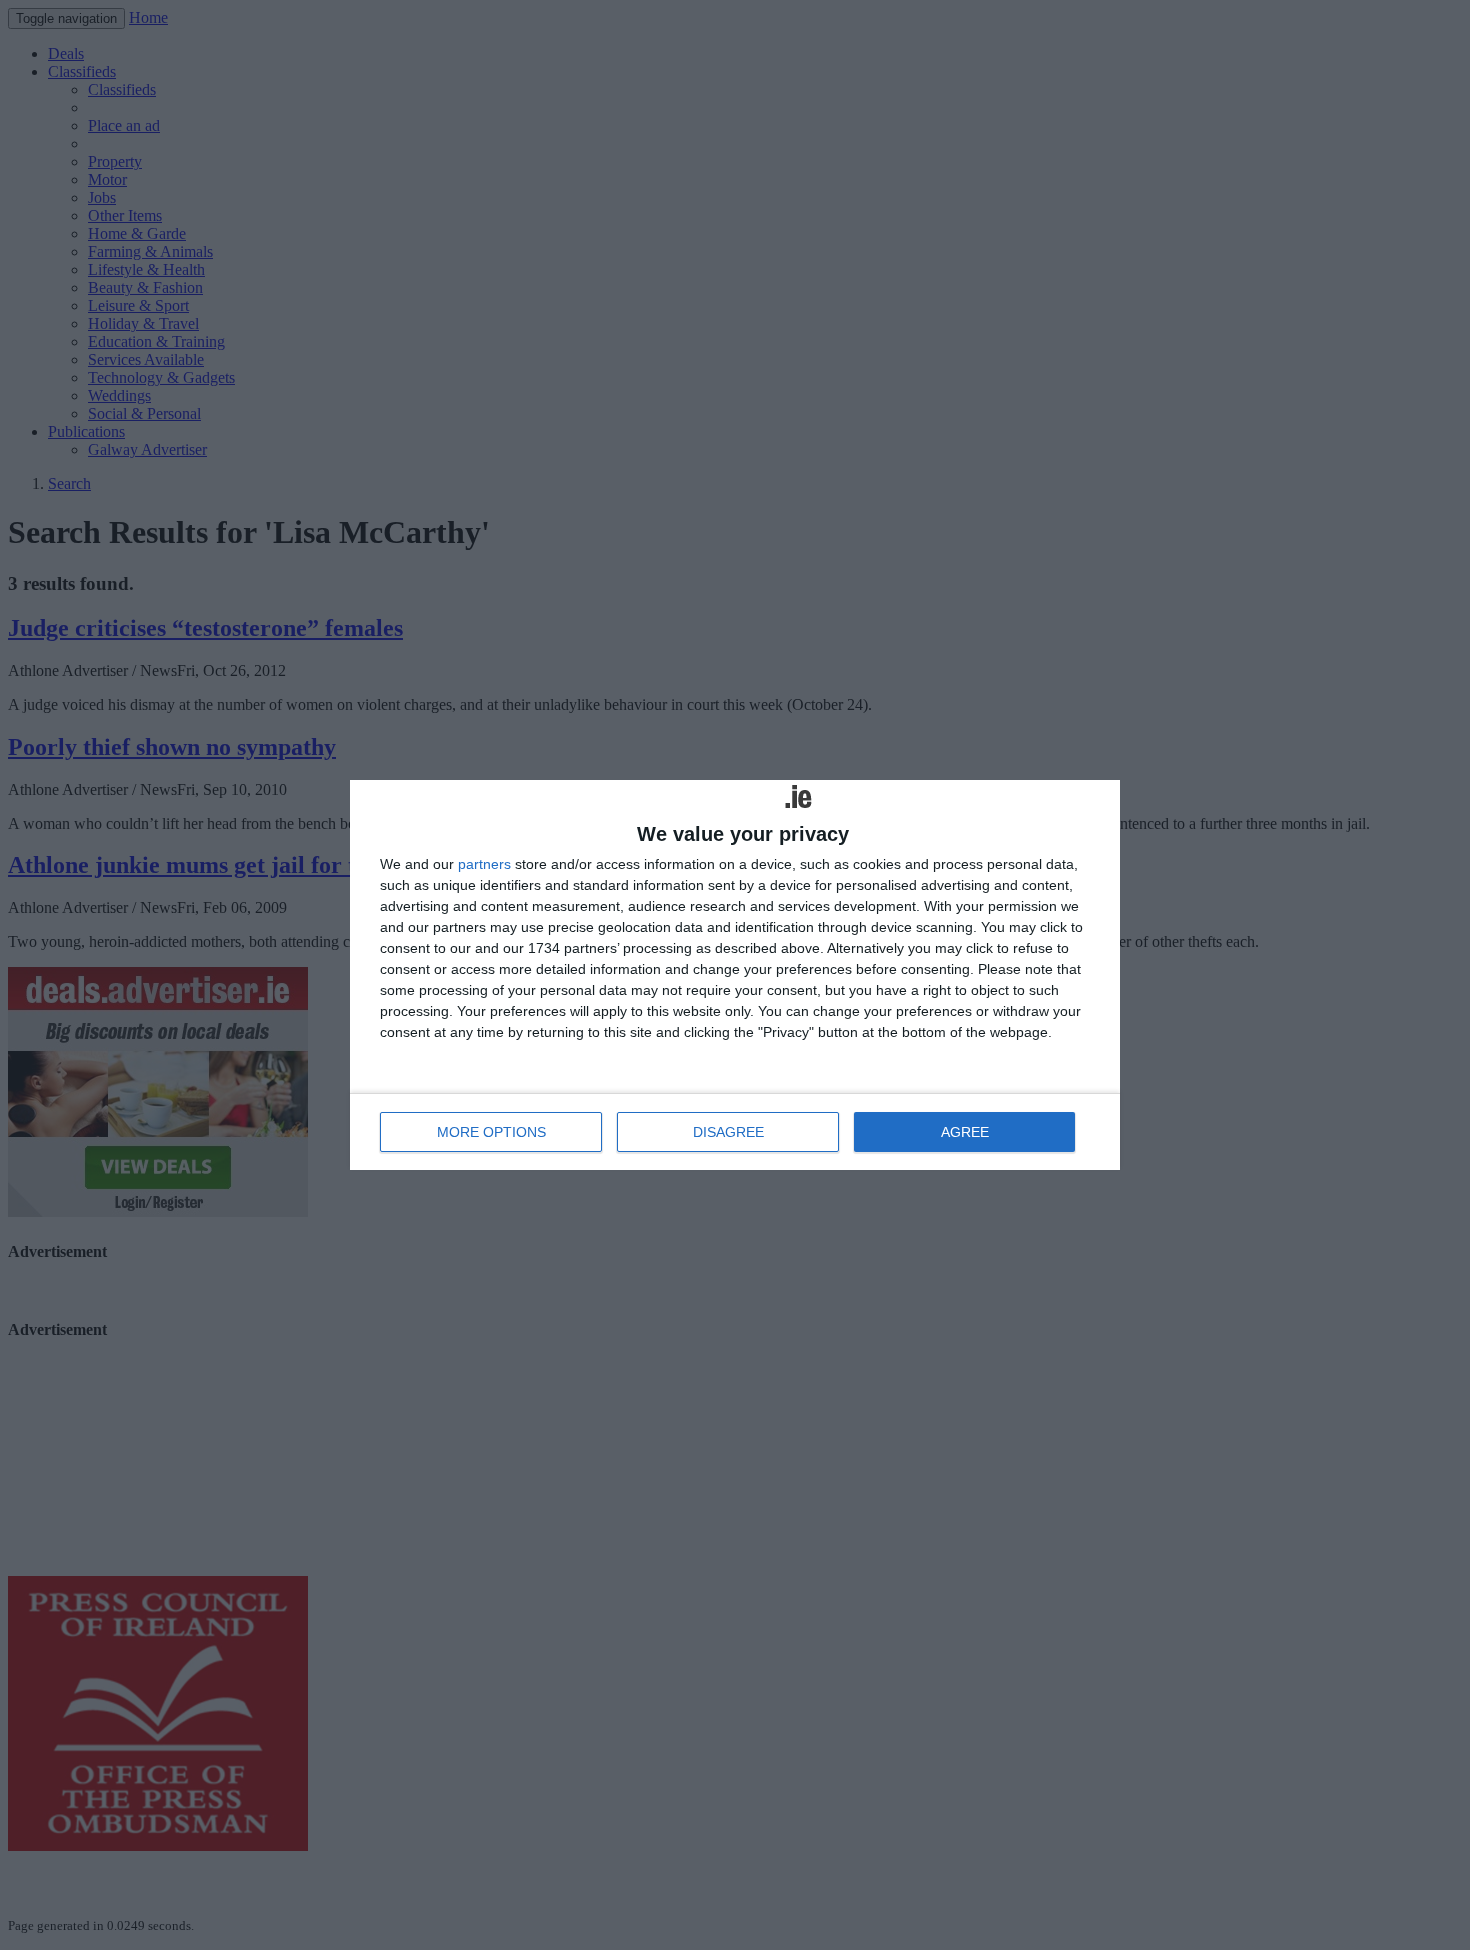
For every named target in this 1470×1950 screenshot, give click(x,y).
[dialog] (735, 975)
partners (484, 864)
